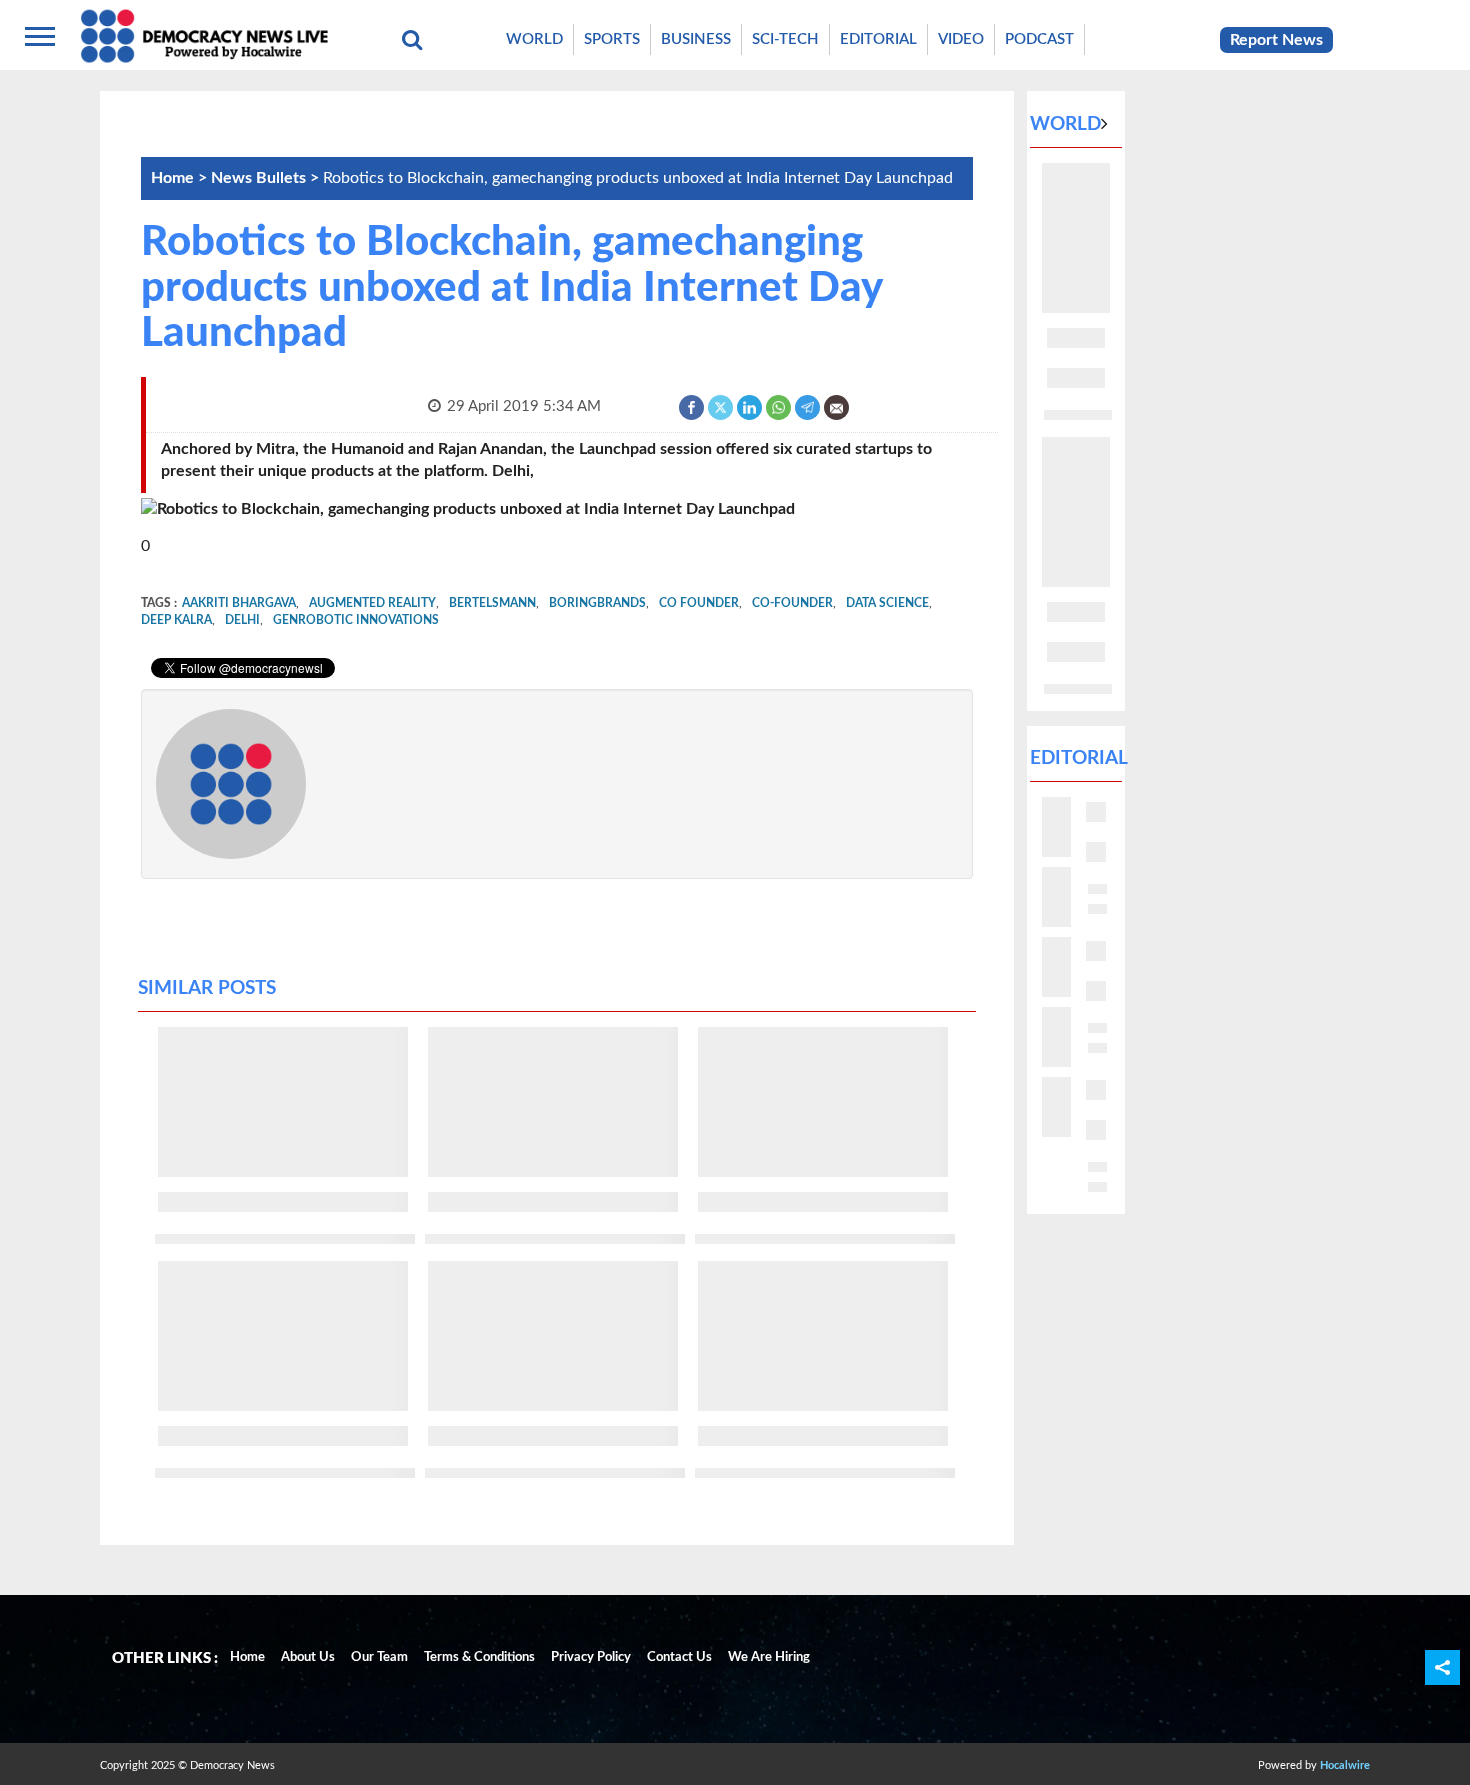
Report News (1276, 40)
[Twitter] (721, 406)
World (534, 39)
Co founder (699, 603)
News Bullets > (267, 178)
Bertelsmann (492, 603)
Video (961, 39)
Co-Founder (792, 603)
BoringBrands (597, 603)
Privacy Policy (591, 1657)
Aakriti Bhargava (239, 603)
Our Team (379, 1657)
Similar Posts (207, 988)
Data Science (887, 603)
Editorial (878, 39)
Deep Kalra (176, 620)
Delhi (242, 620)
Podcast (1039, 39)
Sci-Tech (785, 39)
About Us (308, 1657)
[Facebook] (692, 406)
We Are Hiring (769, 1657)
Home (247, 1657)
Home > (181, 178)
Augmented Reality (372, 603)
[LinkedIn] (750, 406)
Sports (612, 39)
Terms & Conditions (479, 1657)
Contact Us (679, 1657)
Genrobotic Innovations (356, 620)
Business (696, 39)
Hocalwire (1345, 1765)
